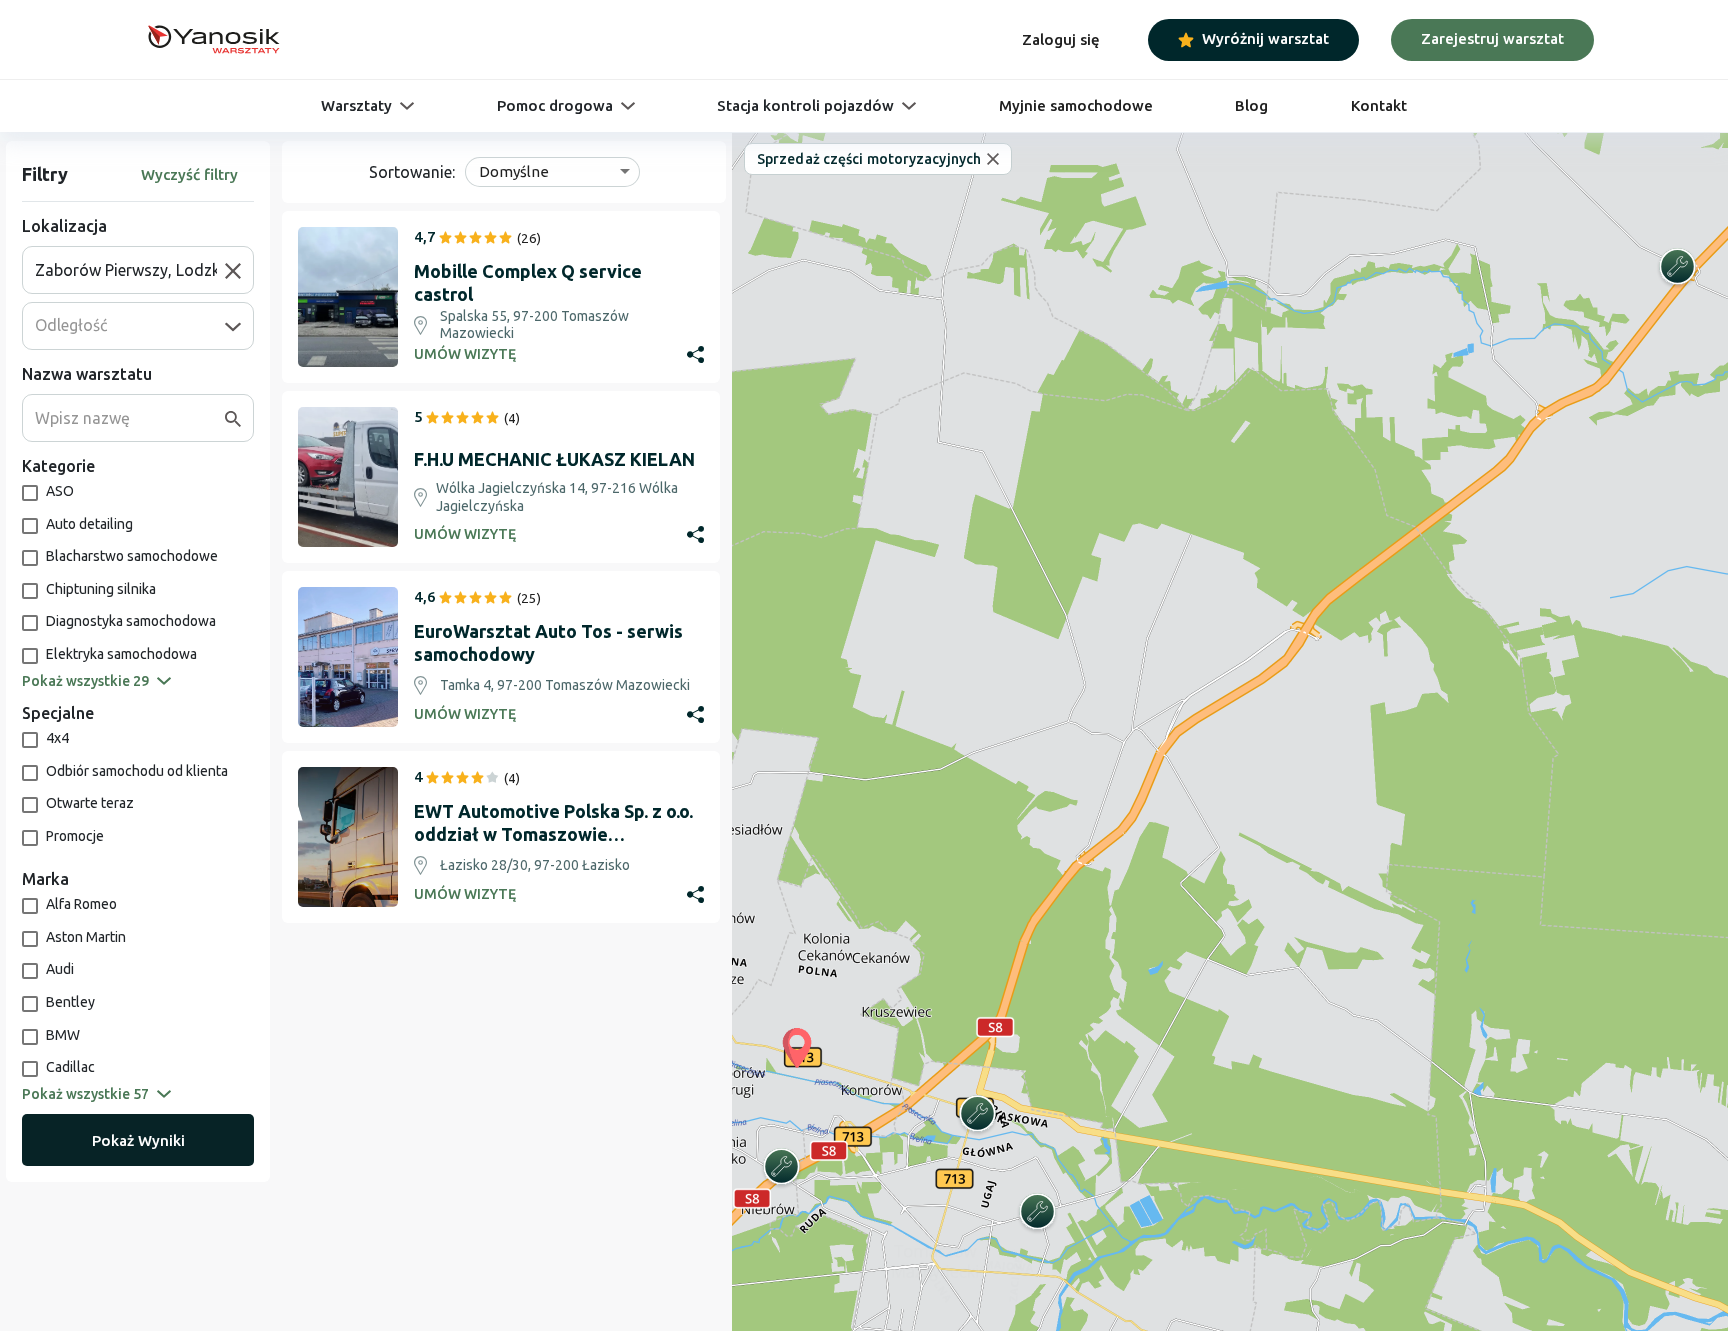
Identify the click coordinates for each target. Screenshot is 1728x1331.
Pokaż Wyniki (138, 1140)
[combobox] (130, 270)
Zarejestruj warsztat (1492, 38)
